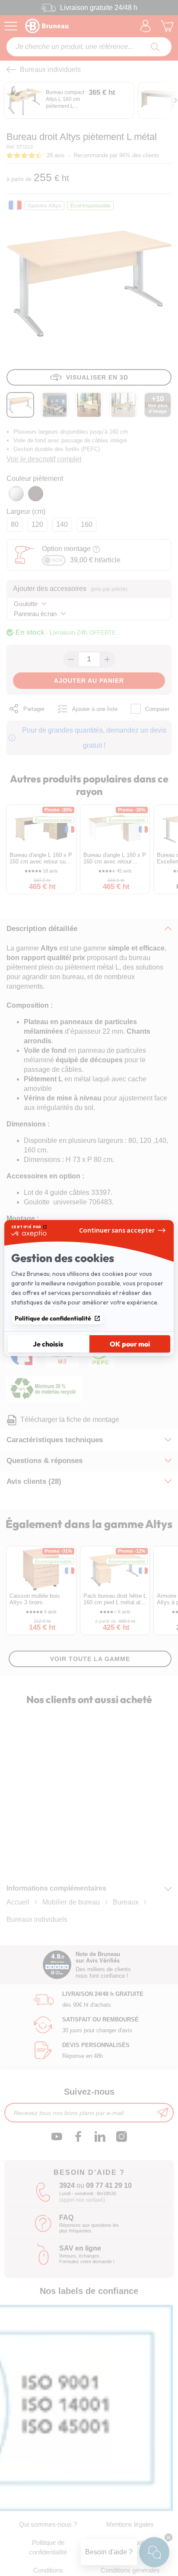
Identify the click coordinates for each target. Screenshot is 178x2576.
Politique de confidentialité (53, 1318)
